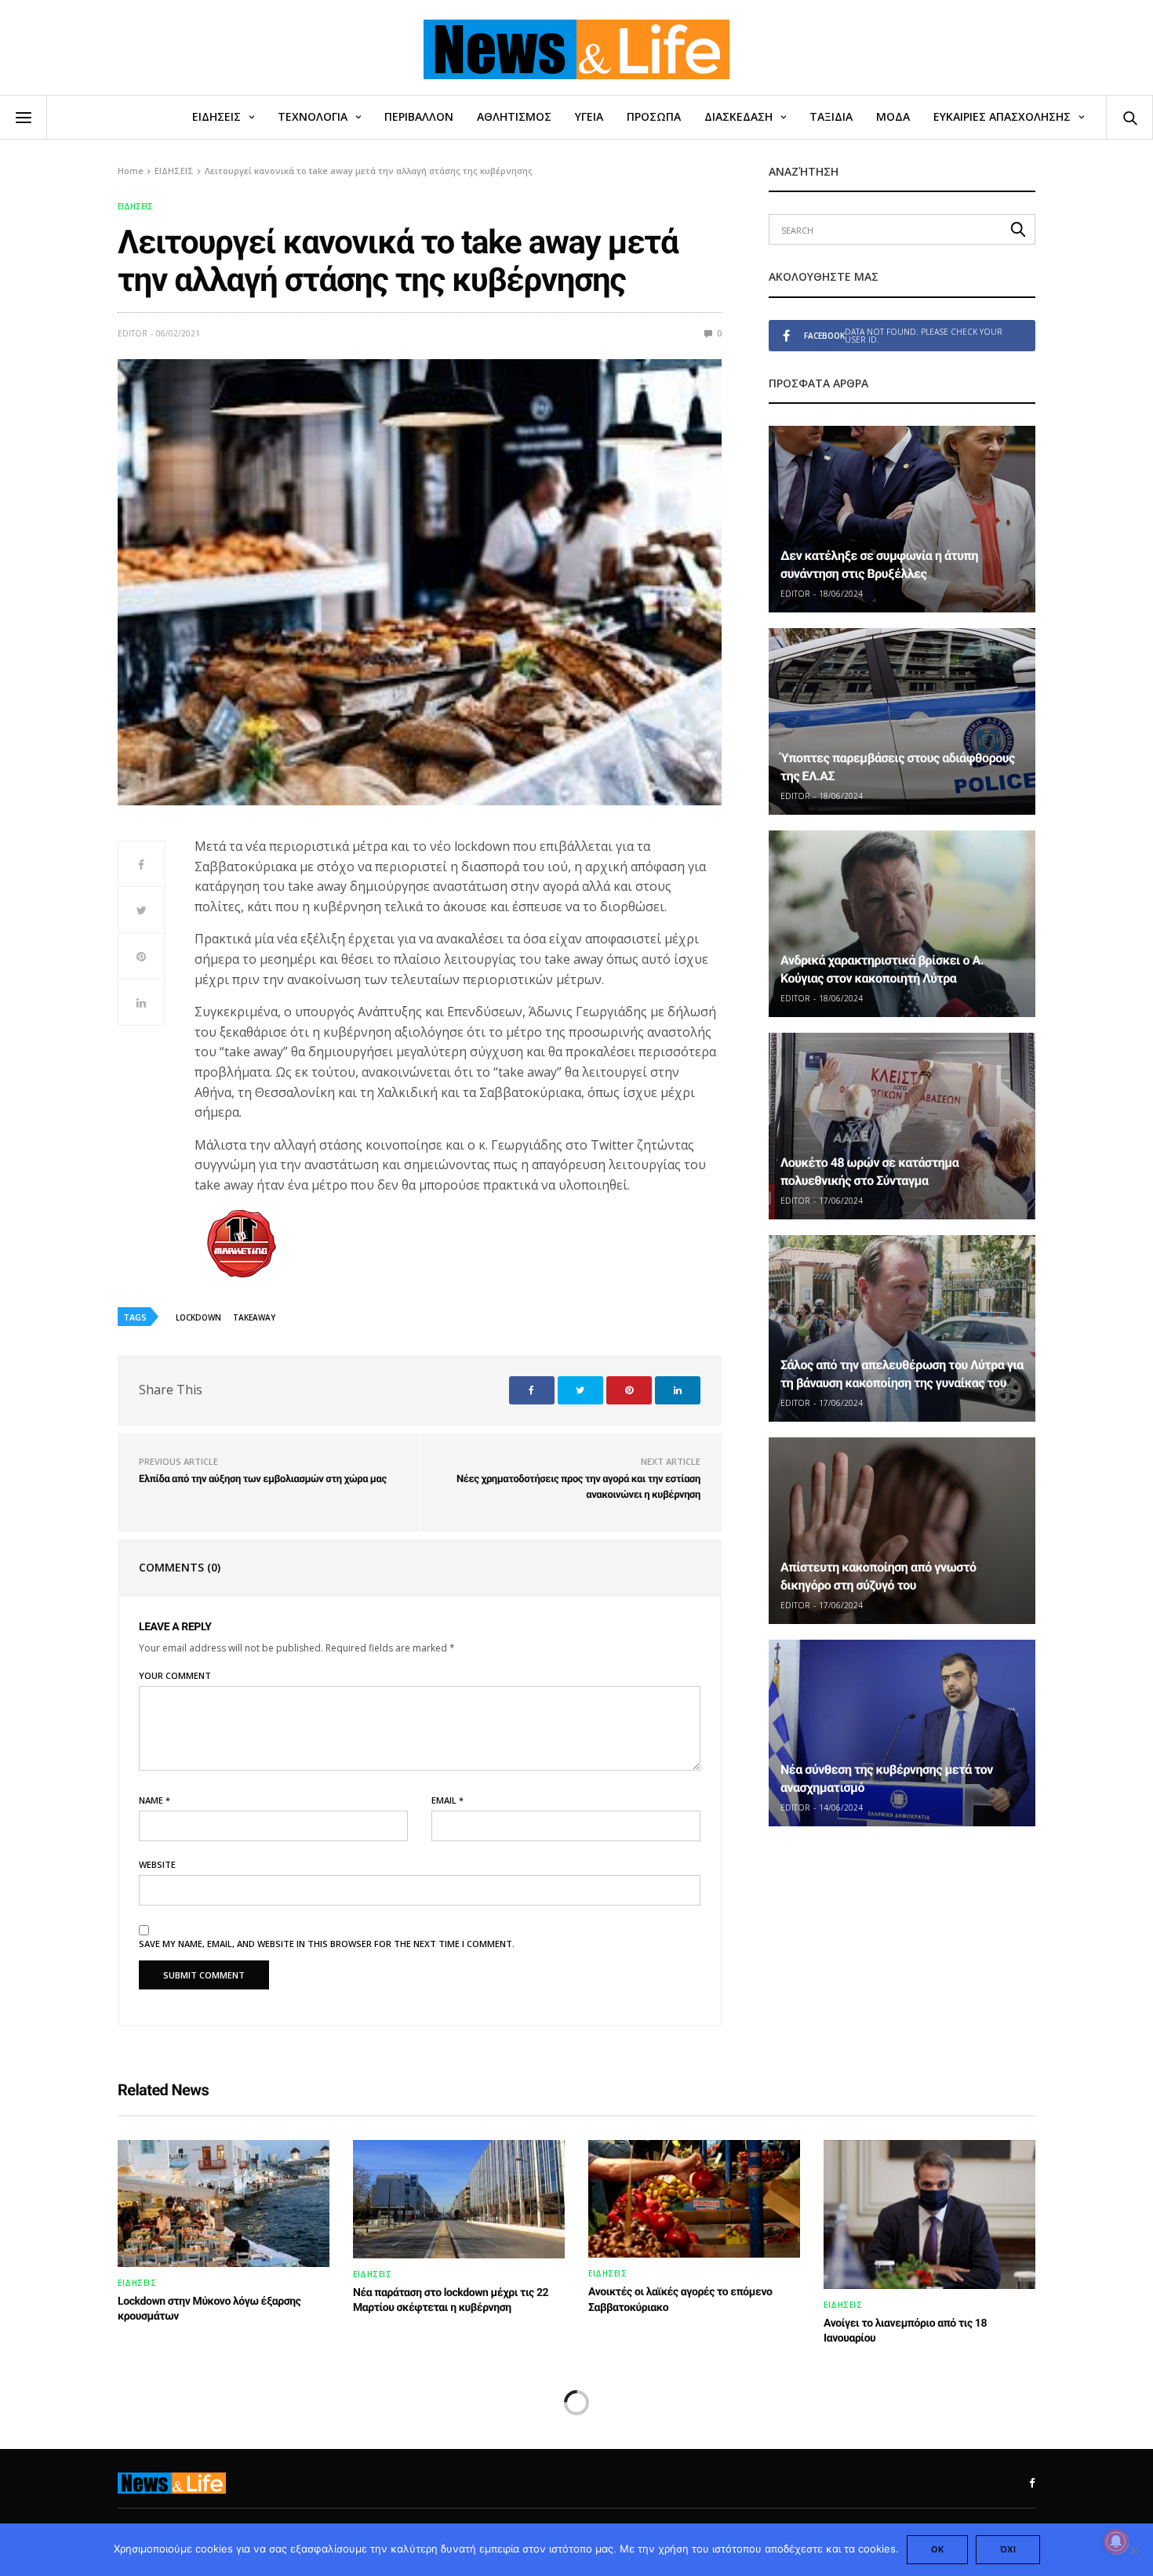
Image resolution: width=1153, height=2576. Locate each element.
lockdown (198, 1317)
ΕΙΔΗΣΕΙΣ (216, 116)
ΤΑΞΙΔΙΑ (831, 116)
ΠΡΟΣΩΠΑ (654, 116)
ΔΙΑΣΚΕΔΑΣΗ (738, 116)
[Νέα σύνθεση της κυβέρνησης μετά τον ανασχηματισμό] (902, 1733)
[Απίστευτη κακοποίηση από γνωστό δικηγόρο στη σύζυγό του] (902, 1531)
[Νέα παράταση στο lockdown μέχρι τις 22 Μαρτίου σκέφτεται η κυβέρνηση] (459, 2199)
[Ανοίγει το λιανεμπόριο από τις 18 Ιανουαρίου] (929, 2214)
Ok (937, 2549)
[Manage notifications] (1116, 2541)
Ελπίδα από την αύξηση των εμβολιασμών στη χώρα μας (263, 1479)
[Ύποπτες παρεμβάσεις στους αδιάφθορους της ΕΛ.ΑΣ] (902, 721)
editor (133, 333)
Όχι (1008, 2549)
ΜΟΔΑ (893, 116)
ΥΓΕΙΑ (589, 116)
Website (157, 1864)
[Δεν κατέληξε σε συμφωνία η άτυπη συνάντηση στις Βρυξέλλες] (902, 519)
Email (447, 1800)
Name (155, 1800)
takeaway (254, 1317)
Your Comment (175, 1675)
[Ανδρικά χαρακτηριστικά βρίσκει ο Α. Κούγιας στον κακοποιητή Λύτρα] (902, 924)
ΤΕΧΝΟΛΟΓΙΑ (313, 116)
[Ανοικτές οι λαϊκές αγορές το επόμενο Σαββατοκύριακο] (694, 2199)
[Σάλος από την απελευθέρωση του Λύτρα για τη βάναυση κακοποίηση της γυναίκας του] (902, 1328)
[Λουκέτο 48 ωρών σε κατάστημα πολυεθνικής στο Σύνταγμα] (902, 1126)
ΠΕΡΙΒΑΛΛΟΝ (419, 116)
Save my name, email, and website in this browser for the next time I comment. (327, 1944)
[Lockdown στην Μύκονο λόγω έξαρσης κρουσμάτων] (224, 2204)
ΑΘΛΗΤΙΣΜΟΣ (514, 116)
